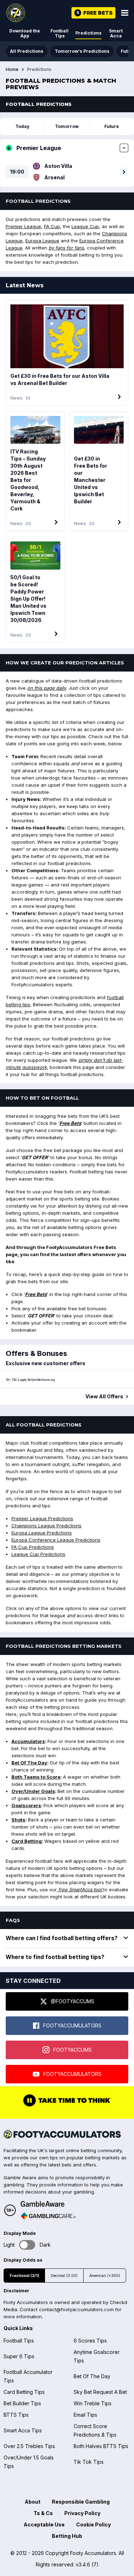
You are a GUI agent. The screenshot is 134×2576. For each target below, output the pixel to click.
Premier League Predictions (42, 1518)
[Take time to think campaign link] (67, 2106)
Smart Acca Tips (23, 2430)
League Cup (85, 226)
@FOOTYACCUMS (73, 2001)
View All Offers (104, 1397)
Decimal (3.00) (64, 2276)
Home (12, 70)
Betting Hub (67, 2536)
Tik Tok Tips (89, 2462)
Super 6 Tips (19, 2356)
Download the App (25, 33)
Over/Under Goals (33, 1791)
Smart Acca (116, 33)
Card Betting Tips (24, 2392)
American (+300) (105, 2276)
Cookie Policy (93, 2524)
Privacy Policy (82, 2513)
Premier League (23, 226)
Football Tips (59, 33)
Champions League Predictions (46, 1526)
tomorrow (67, 126)
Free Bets (70, 1123)
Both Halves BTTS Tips (101, 2446)
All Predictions (27, 51)
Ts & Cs (43, 2513)
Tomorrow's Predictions (82, 51)
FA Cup (52, 226)
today (22, 126)
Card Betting (27, 1841)
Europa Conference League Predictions (56, 1540)
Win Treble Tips (93, 2403)
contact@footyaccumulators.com (76, 2309)
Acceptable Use (44, 2524)
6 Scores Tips (90, 2341)
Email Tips (85, 2415)
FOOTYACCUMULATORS (72, 2025)
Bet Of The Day (29, 1763)
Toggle (27, 2245)
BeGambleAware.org (41, 1380)
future (112, 126)
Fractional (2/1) (24, 2276)
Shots (18, 1820)
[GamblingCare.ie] (48, 2216)
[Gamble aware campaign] (48, 2204)
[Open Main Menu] (125, 13)
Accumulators (28, 1741)
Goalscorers (26, 1805)
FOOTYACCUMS (73, 2050)
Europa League (42, 241)
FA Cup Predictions (33, 1547)
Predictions (88, 33)
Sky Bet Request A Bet (100, 2392)
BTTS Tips (16, 2415)
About (33, 2502)
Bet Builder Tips (22, 2403)
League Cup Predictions (38, 1554)
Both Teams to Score (36, 1777)
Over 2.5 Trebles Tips (29, 2446)
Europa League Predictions (42, 1533)
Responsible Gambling (81, 2502)
